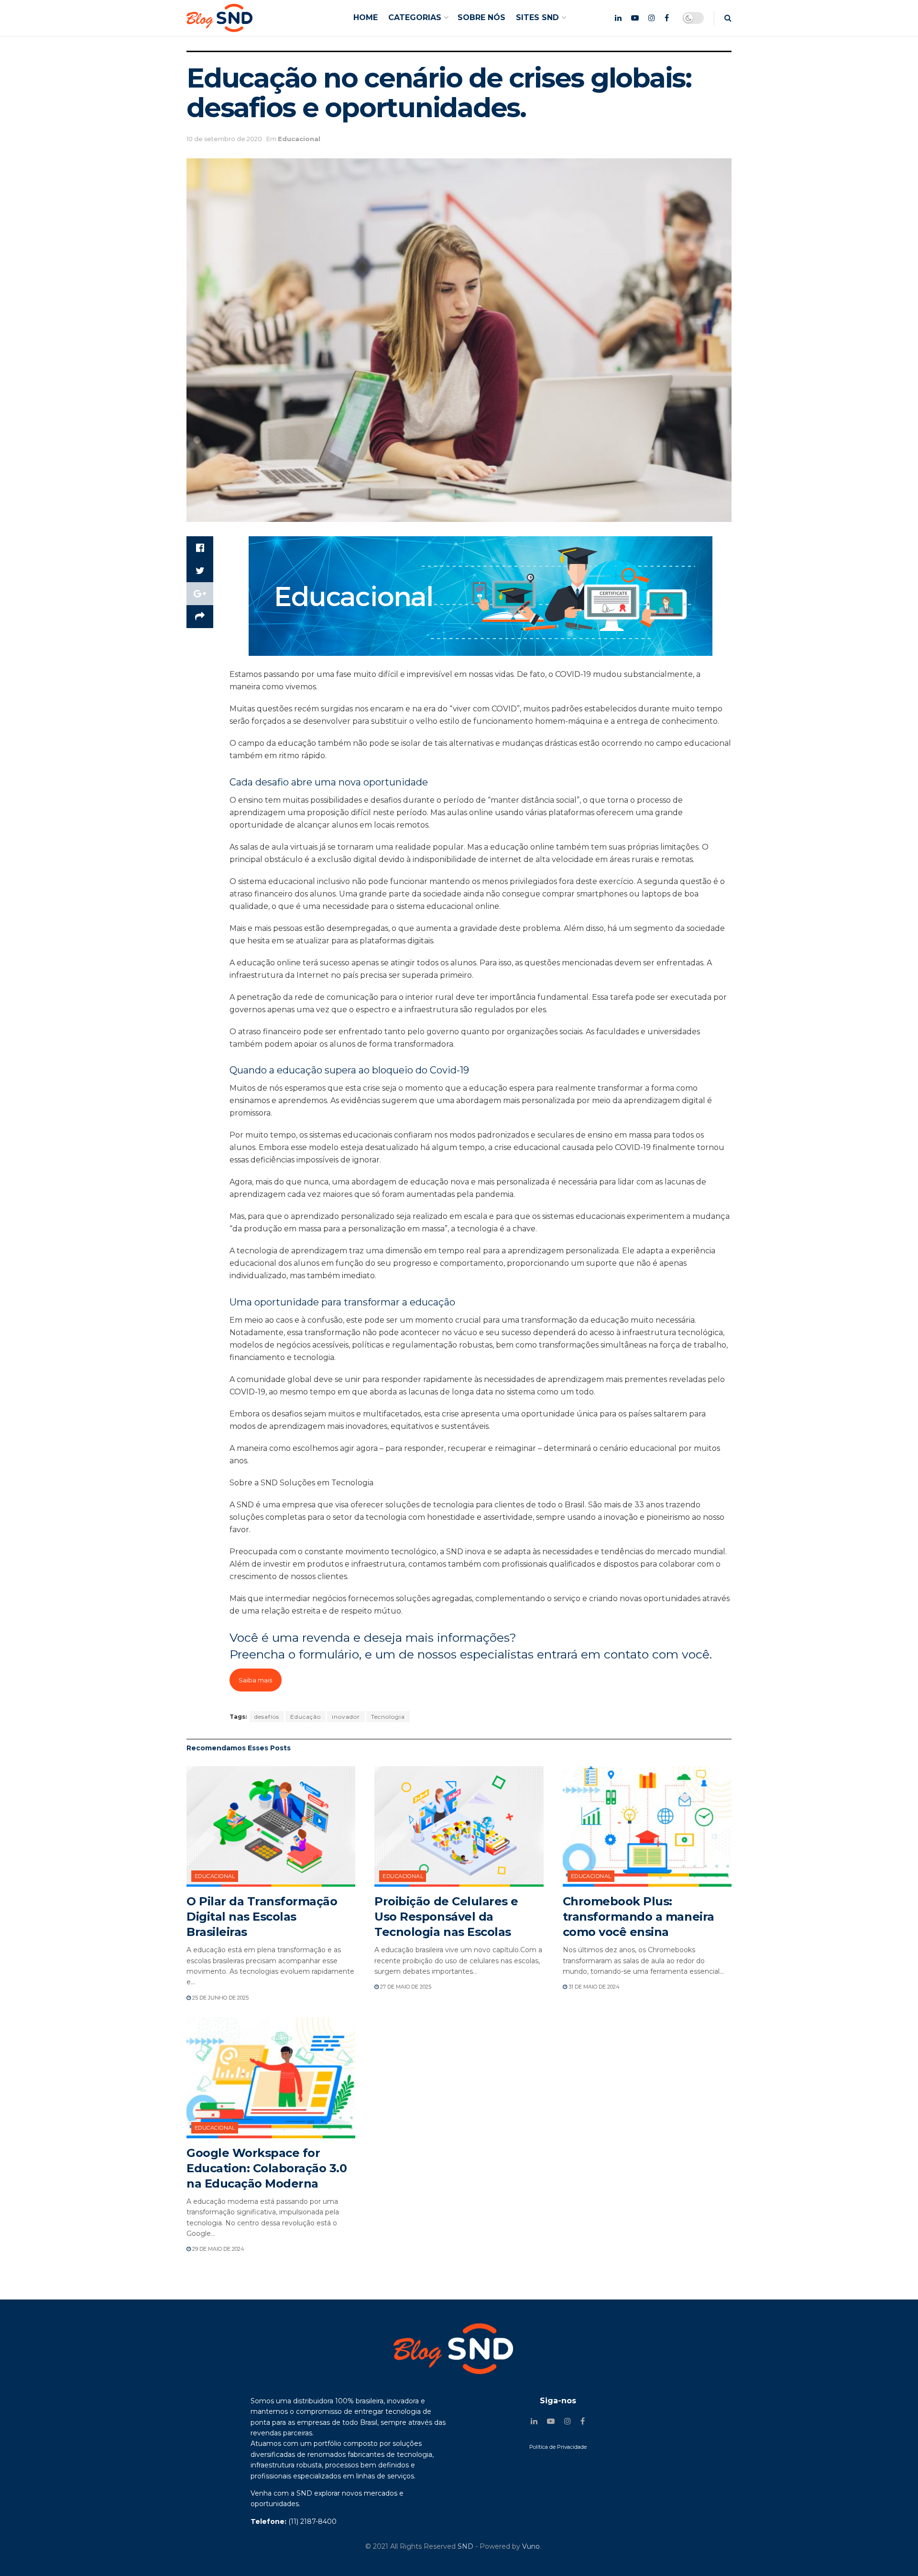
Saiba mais (255, 1680)
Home (366, 17)
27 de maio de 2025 (405, 1987)
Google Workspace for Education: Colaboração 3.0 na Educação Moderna (267, 2168)
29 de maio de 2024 (218, 2249)
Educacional (299, 139)
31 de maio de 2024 (593, 1987)
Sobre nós (481, 17)
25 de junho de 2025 (220, 1998)
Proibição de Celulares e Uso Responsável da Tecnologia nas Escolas (446, 1917)
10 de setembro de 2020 (224, 139)
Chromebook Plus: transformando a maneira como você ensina (639, 1917)
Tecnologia (388, 1717)
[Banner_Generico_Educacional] (481, 595)
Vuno (531, 2546)
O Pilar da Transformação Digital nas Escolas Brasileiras (262, 1917)
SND (465, 2546)
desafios (267, 1717)
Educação (306, 1717)
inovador (346, 1717)
